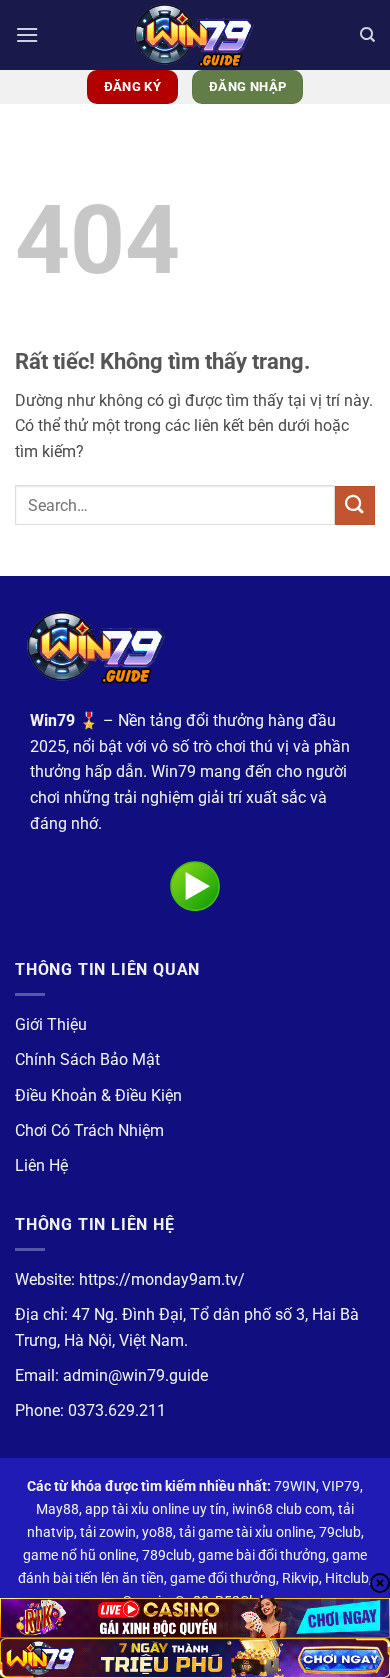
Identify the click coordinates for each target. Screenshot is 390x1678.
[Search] (367, 35)
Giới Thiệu (51, 1024)
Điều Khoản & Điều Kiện (98, 1095)
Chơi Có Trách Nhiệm (89, 1130)
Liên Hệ (41, 1165)
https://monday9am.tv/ (162, 1279)
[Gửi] (355, 505)
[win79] (195, 35)
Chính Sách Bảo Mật (87, 1059)
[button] (27, 34)
